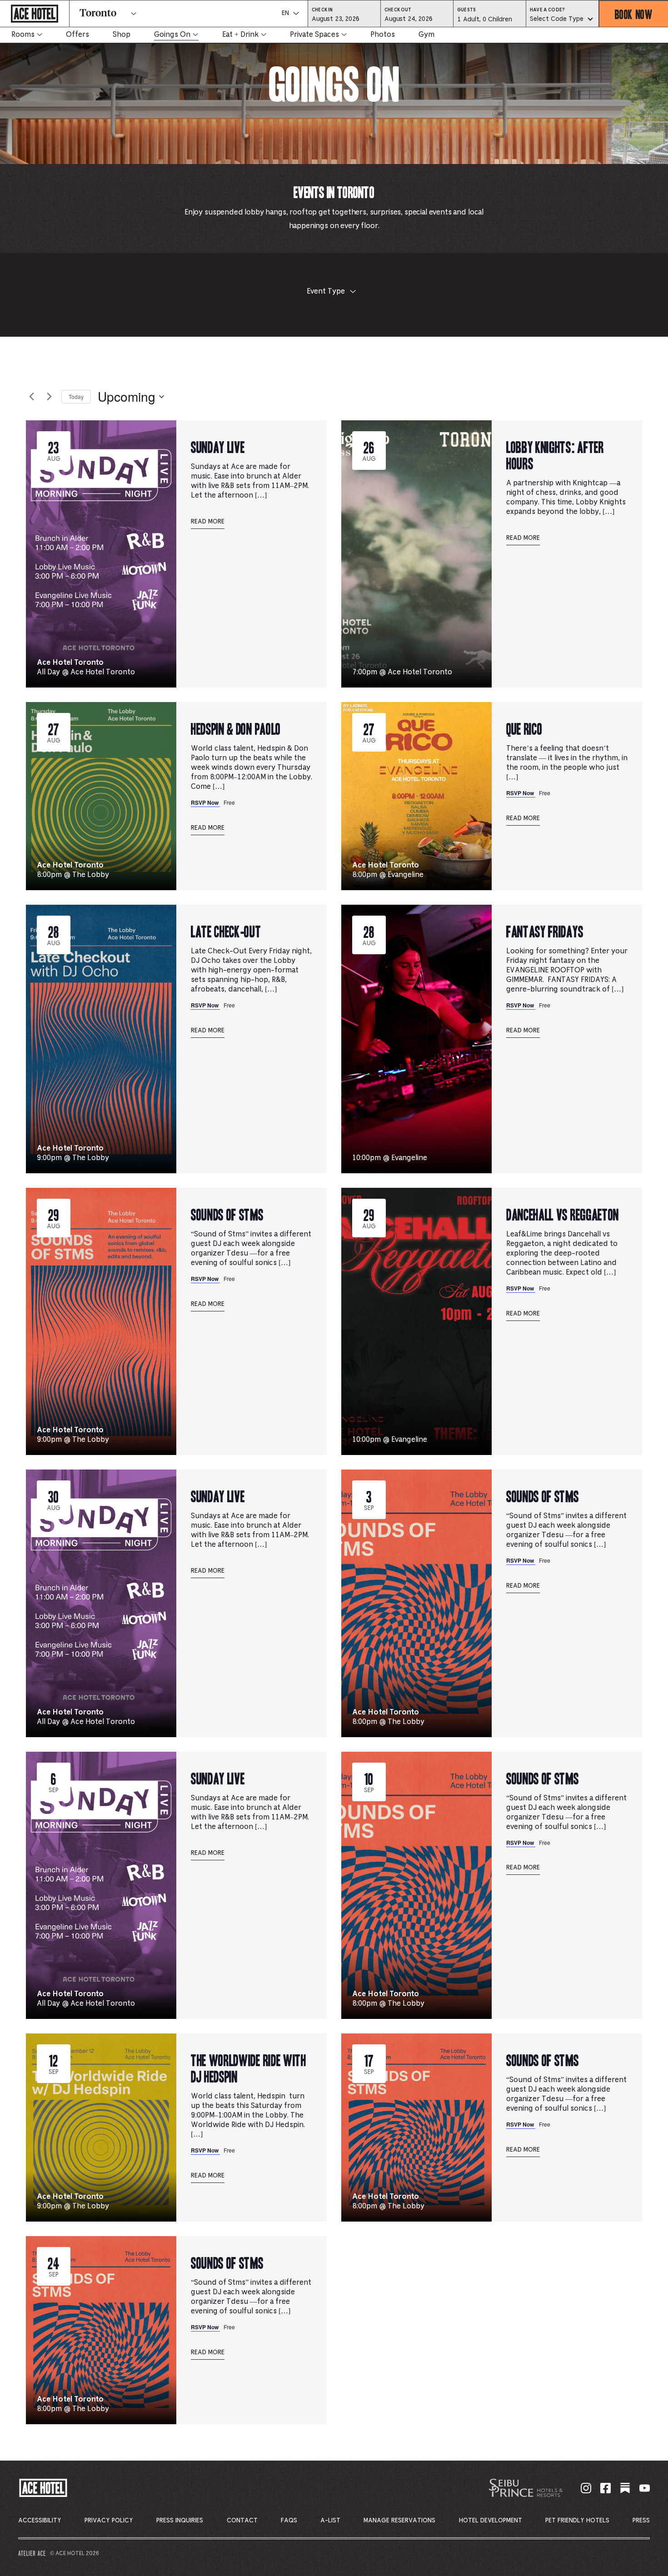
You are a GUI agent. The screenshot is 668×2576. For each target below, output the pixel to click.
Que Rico (524, 728)
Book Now (634, 14)
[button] (344, 19)
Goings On (172, 35)
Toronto (98, 14)
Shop (122, 35)
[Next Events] (49, 397)
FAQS (289, 2521)
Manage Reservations (399, 2521)
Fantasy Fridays (545, 931)
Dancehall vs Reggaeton (563, 1214)
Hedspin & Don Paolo (236, 728)
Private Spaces (314, 35)
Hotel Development (491, 2521)
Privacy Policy (109, 2521)
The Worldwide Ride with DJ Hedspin (249, 2068)
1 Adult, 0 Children (484, 22)
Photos (383, 35)
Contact (242, 2521)
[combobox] (562, 20)
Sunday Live (218, 446)
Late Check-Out (226, 931)
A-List (330, 2521)
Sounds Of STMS (227, 1214)
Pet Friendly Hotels (577, 2521)
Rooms (23, 35)
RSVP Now (205, 802)
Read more (208, 522)
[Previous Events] (31, 397)
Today (76, 396)
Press (641, 2521)
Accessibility (40, 2521)
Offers (77, 35)
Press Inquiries (180, 2521)
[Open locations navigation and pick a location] (134, 14)
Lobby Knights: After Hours (555, 455)
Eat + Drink (240, 35)
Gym (426, 35)
